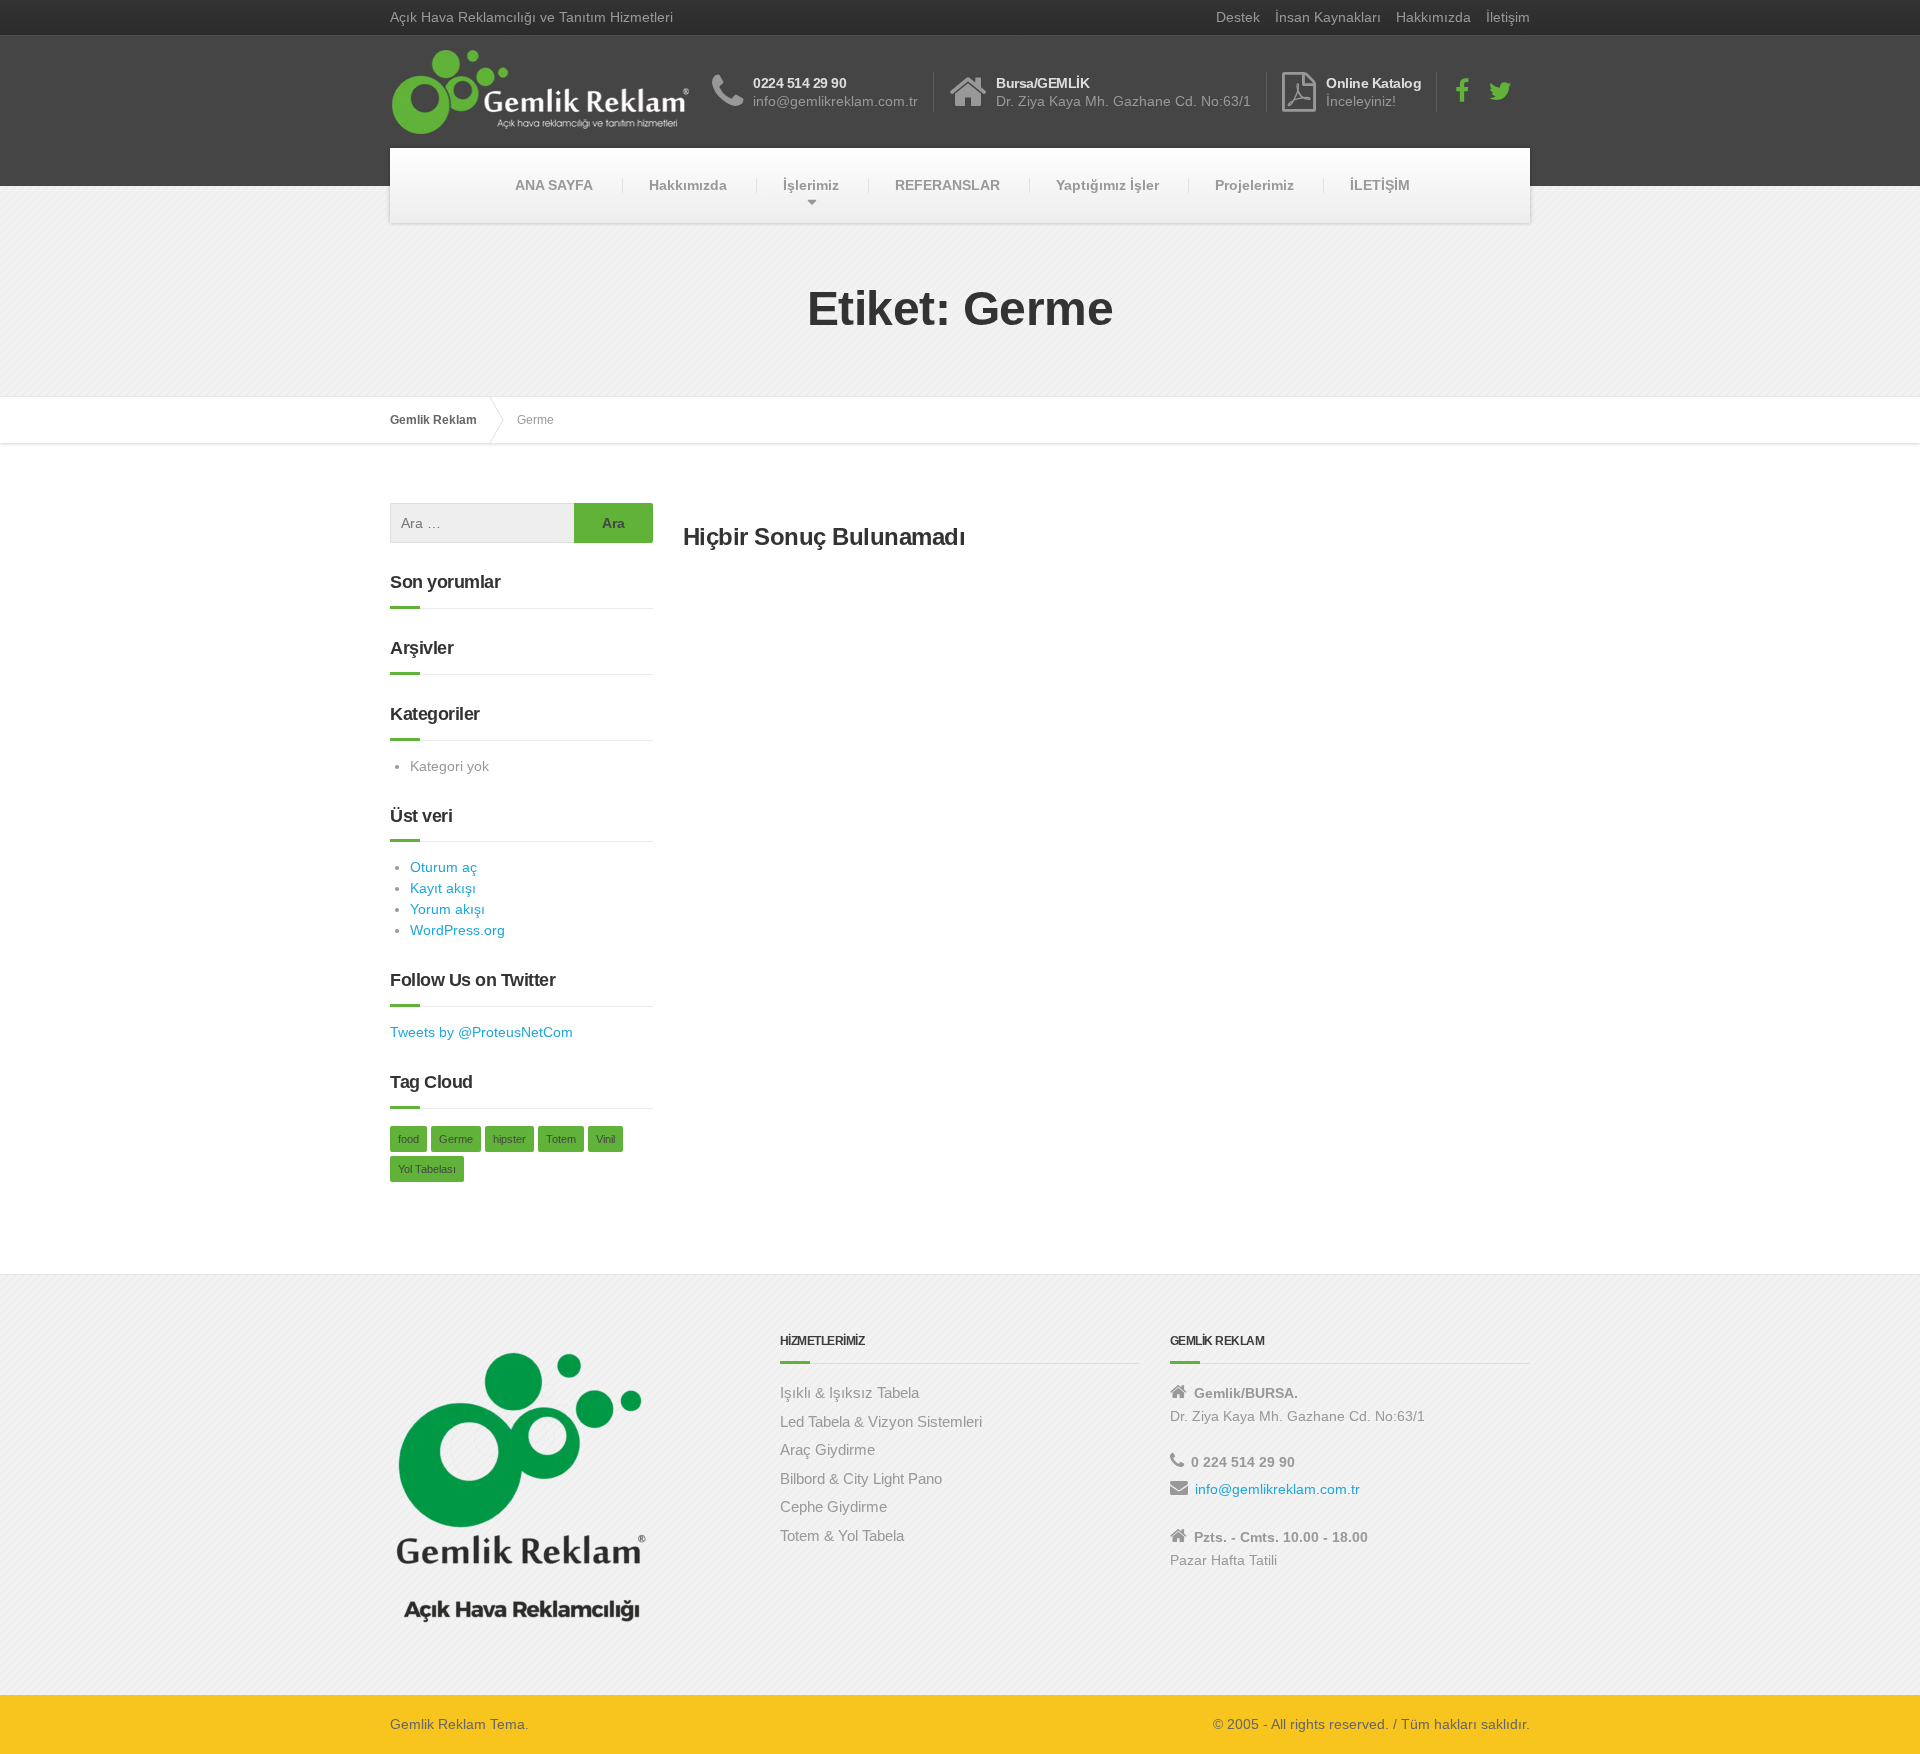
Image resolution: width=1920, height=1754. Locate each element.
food (408, 1139)
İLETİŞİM (1380, 185)
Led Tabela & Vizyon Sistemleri (881, 1421)
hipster (509, 1139)
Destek (1238, 17)
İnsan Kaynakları (1328, 17)
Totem (561, 1139)
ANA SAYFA (554, 185)
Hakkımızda (1433, 17)
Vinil (605, 1139)
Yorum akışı (447, 909)
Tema (507, 1724)
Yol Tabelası (427, 1169)
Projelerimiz (1254, 185)
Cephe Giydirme (833, 1506)
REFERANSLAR (947, 185)
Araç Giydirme (827, 1449)
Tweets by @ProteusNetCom (481, 1032)
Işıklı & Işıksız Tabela (849, 1392)
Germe (456, 1139)
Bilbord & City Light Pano (861, 1478)
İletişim (1508, 17)
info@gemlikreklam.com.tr (1277, 1489)
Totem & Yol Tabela (842, 1535)
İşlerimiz (811, 185)
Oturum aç (443, 867)
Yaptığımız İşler (1107, 185)
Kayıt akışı (443, 888)
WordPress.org (457, 930)
